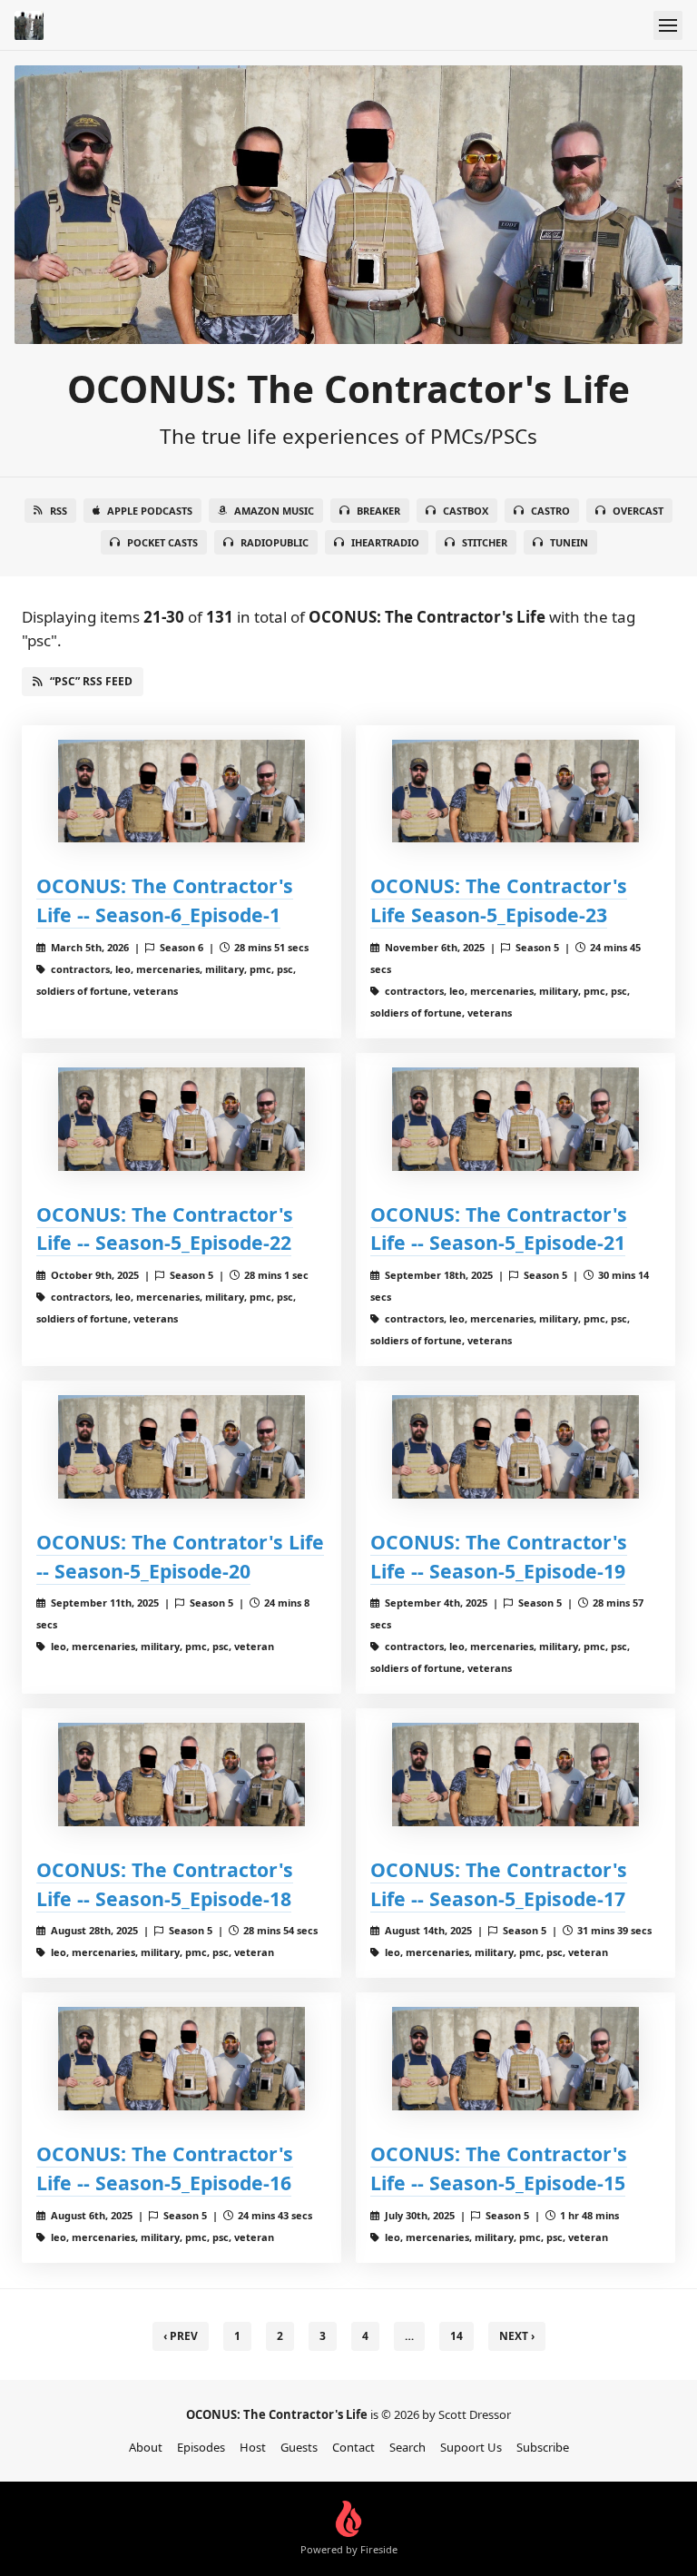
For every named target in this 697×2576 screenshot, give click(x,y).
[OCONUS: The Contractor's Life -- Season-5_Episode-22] (182, 1119)
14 (456, 2336)
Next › (517, 2336)
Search (407, 2447)
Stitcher (485, 542)
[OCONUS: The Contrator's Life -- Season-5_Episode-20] (182, 1446)
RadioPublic (275, 542)
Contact (353, 2447)
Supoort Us (471, 2447)
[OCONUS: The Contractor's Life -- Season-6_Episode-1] (182, 791)
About (146, 2447)
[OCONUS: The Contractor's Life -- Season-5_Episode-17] (515, 1774)
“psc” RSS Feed (91, 681)
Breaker (378, 511)
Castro (550, 511)
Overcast (638, 511)
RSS (59, 511)
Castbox (466, 511)
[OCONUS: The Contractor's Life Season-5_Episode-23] (515, 791)
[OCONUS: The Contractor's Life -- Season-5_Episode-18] (182, 1774)
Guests (299, 2447)
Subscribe (543, 2447)
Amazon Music (274, 511)
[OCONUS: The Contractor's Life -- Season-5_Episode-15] (515, 2058)
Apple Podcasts (150, 511)
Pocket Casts (162, 542)
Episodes (201, 2447)
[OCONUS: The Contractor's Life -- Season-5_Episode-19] (515, 1446)
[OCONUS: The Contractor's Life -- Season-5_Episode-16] (182, 2058)
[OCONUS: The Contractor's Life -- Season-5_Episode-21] (515, 1119)
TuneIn (569, 542)
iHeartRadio (385, 542)
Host (253, 2447)
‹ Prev (181, 2336)
